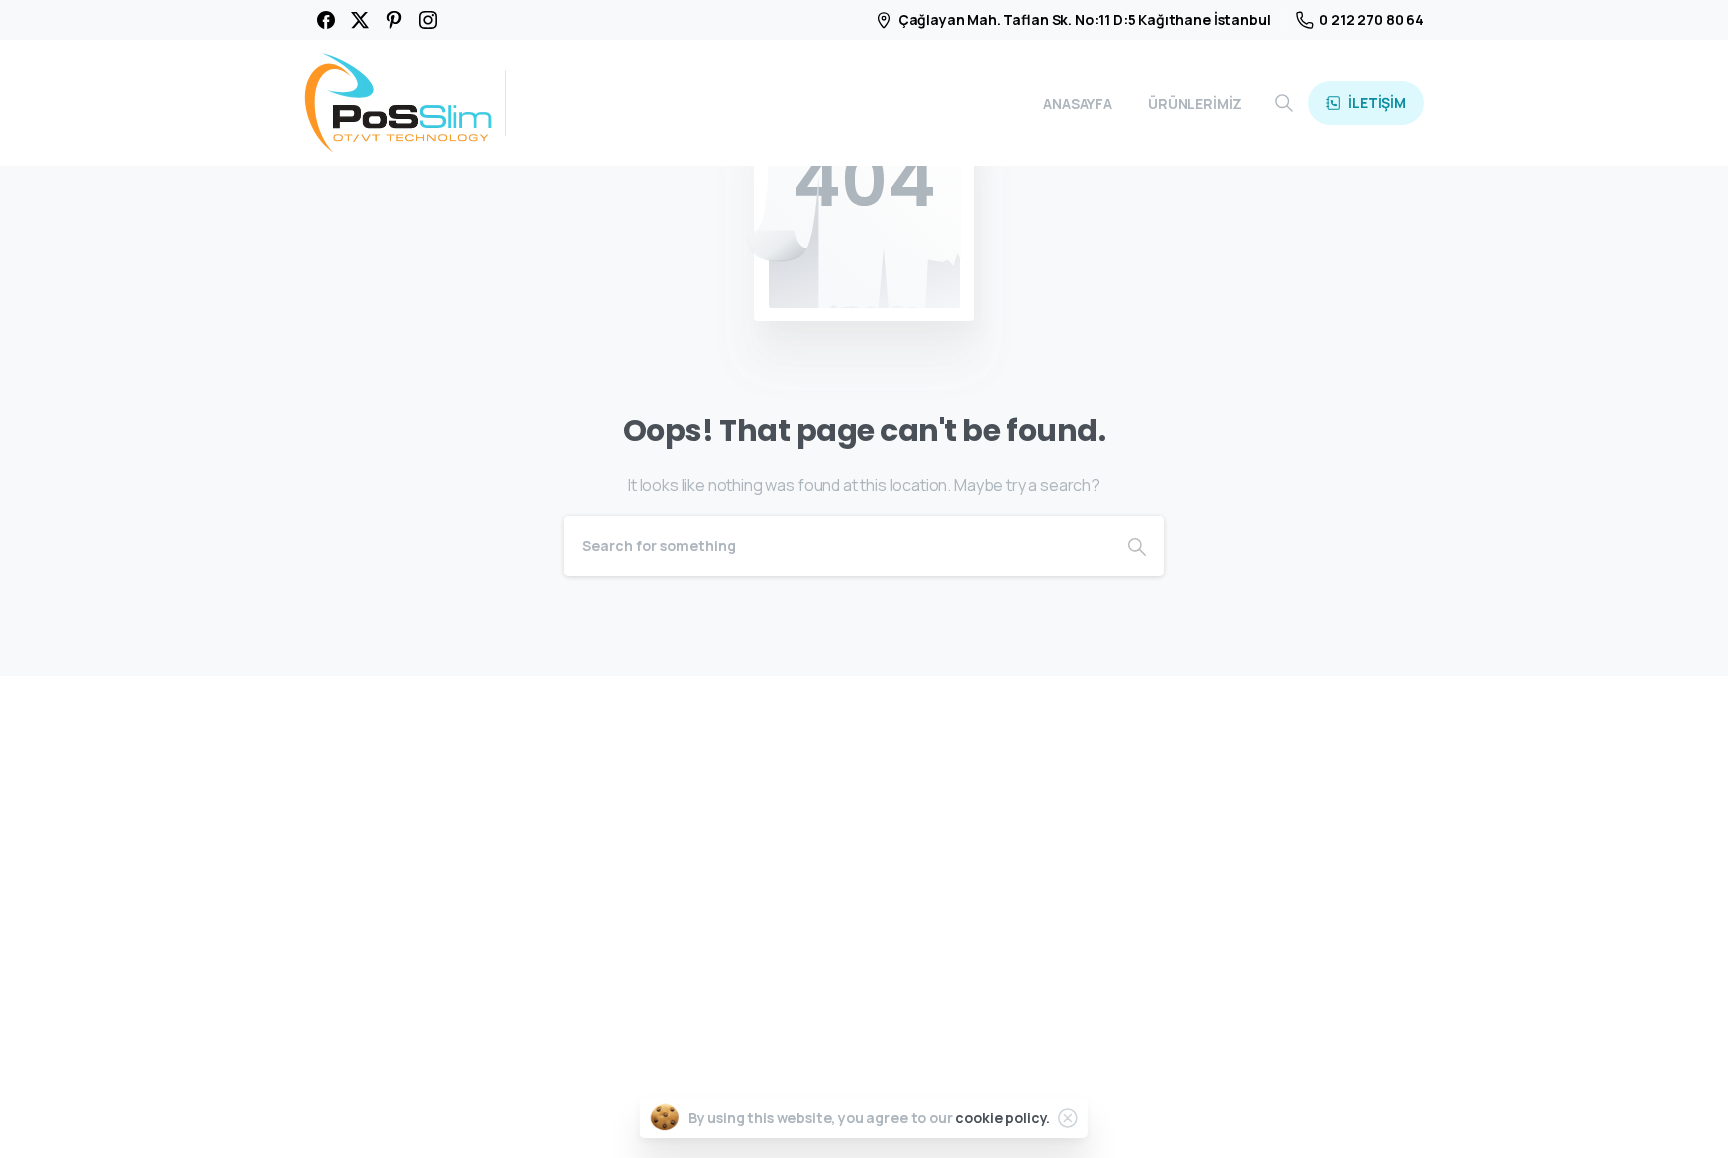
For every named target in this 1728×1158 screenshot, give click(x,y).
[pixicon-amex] (1355, 1114)
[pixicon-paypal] (1401, 1114)
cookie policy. (1002, 1117)
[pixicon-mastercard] (1309, 1114)
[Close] (1068, 1118)
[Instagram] (428, 20)
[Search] (1284, 103)
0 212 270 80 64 (1371, 19)
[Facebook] (326, 20)
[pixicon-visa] (1263, 1114)
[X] (360, 20)
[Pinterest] (394, 20)
